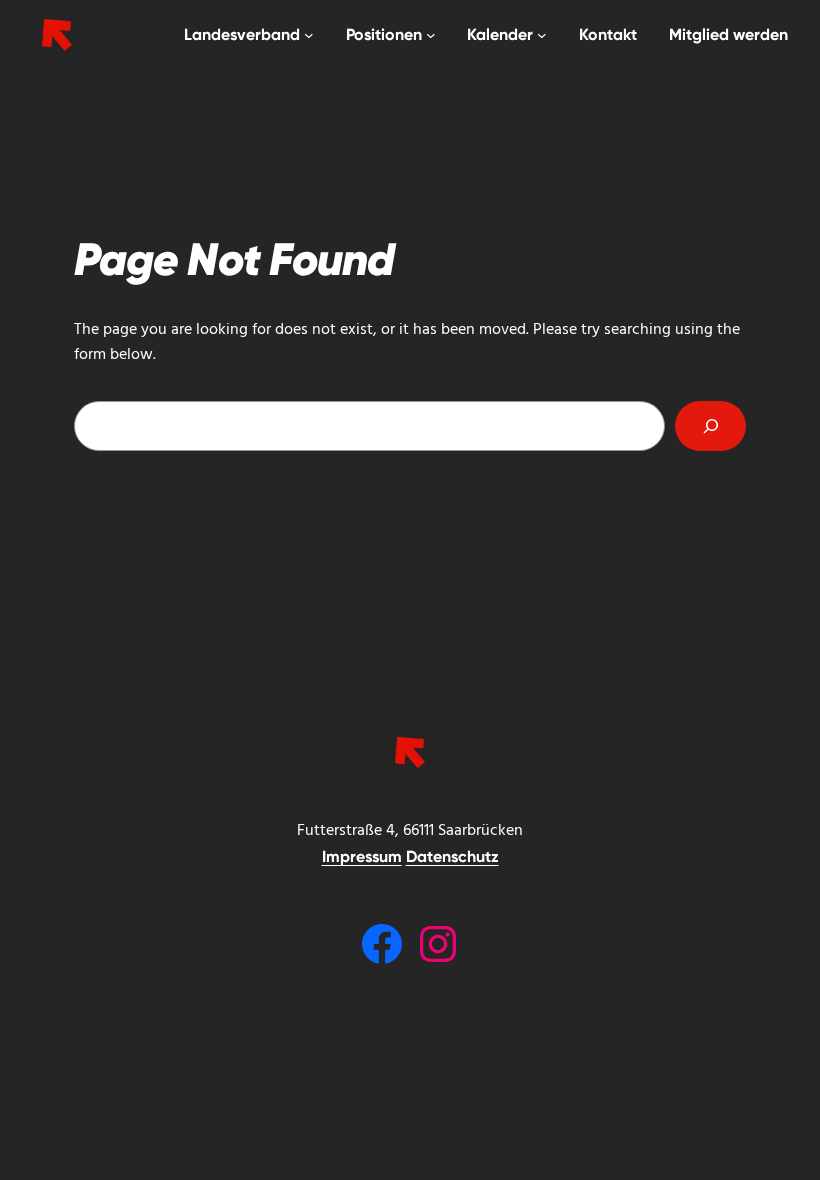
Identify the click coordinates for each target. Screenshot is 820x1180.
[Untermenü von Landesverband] (309, 35)
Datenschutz (452, 856)
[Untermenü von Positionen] (431, 35)
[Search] (710, 425)
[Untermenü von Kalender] (542, 35)
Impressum (362, 856)
